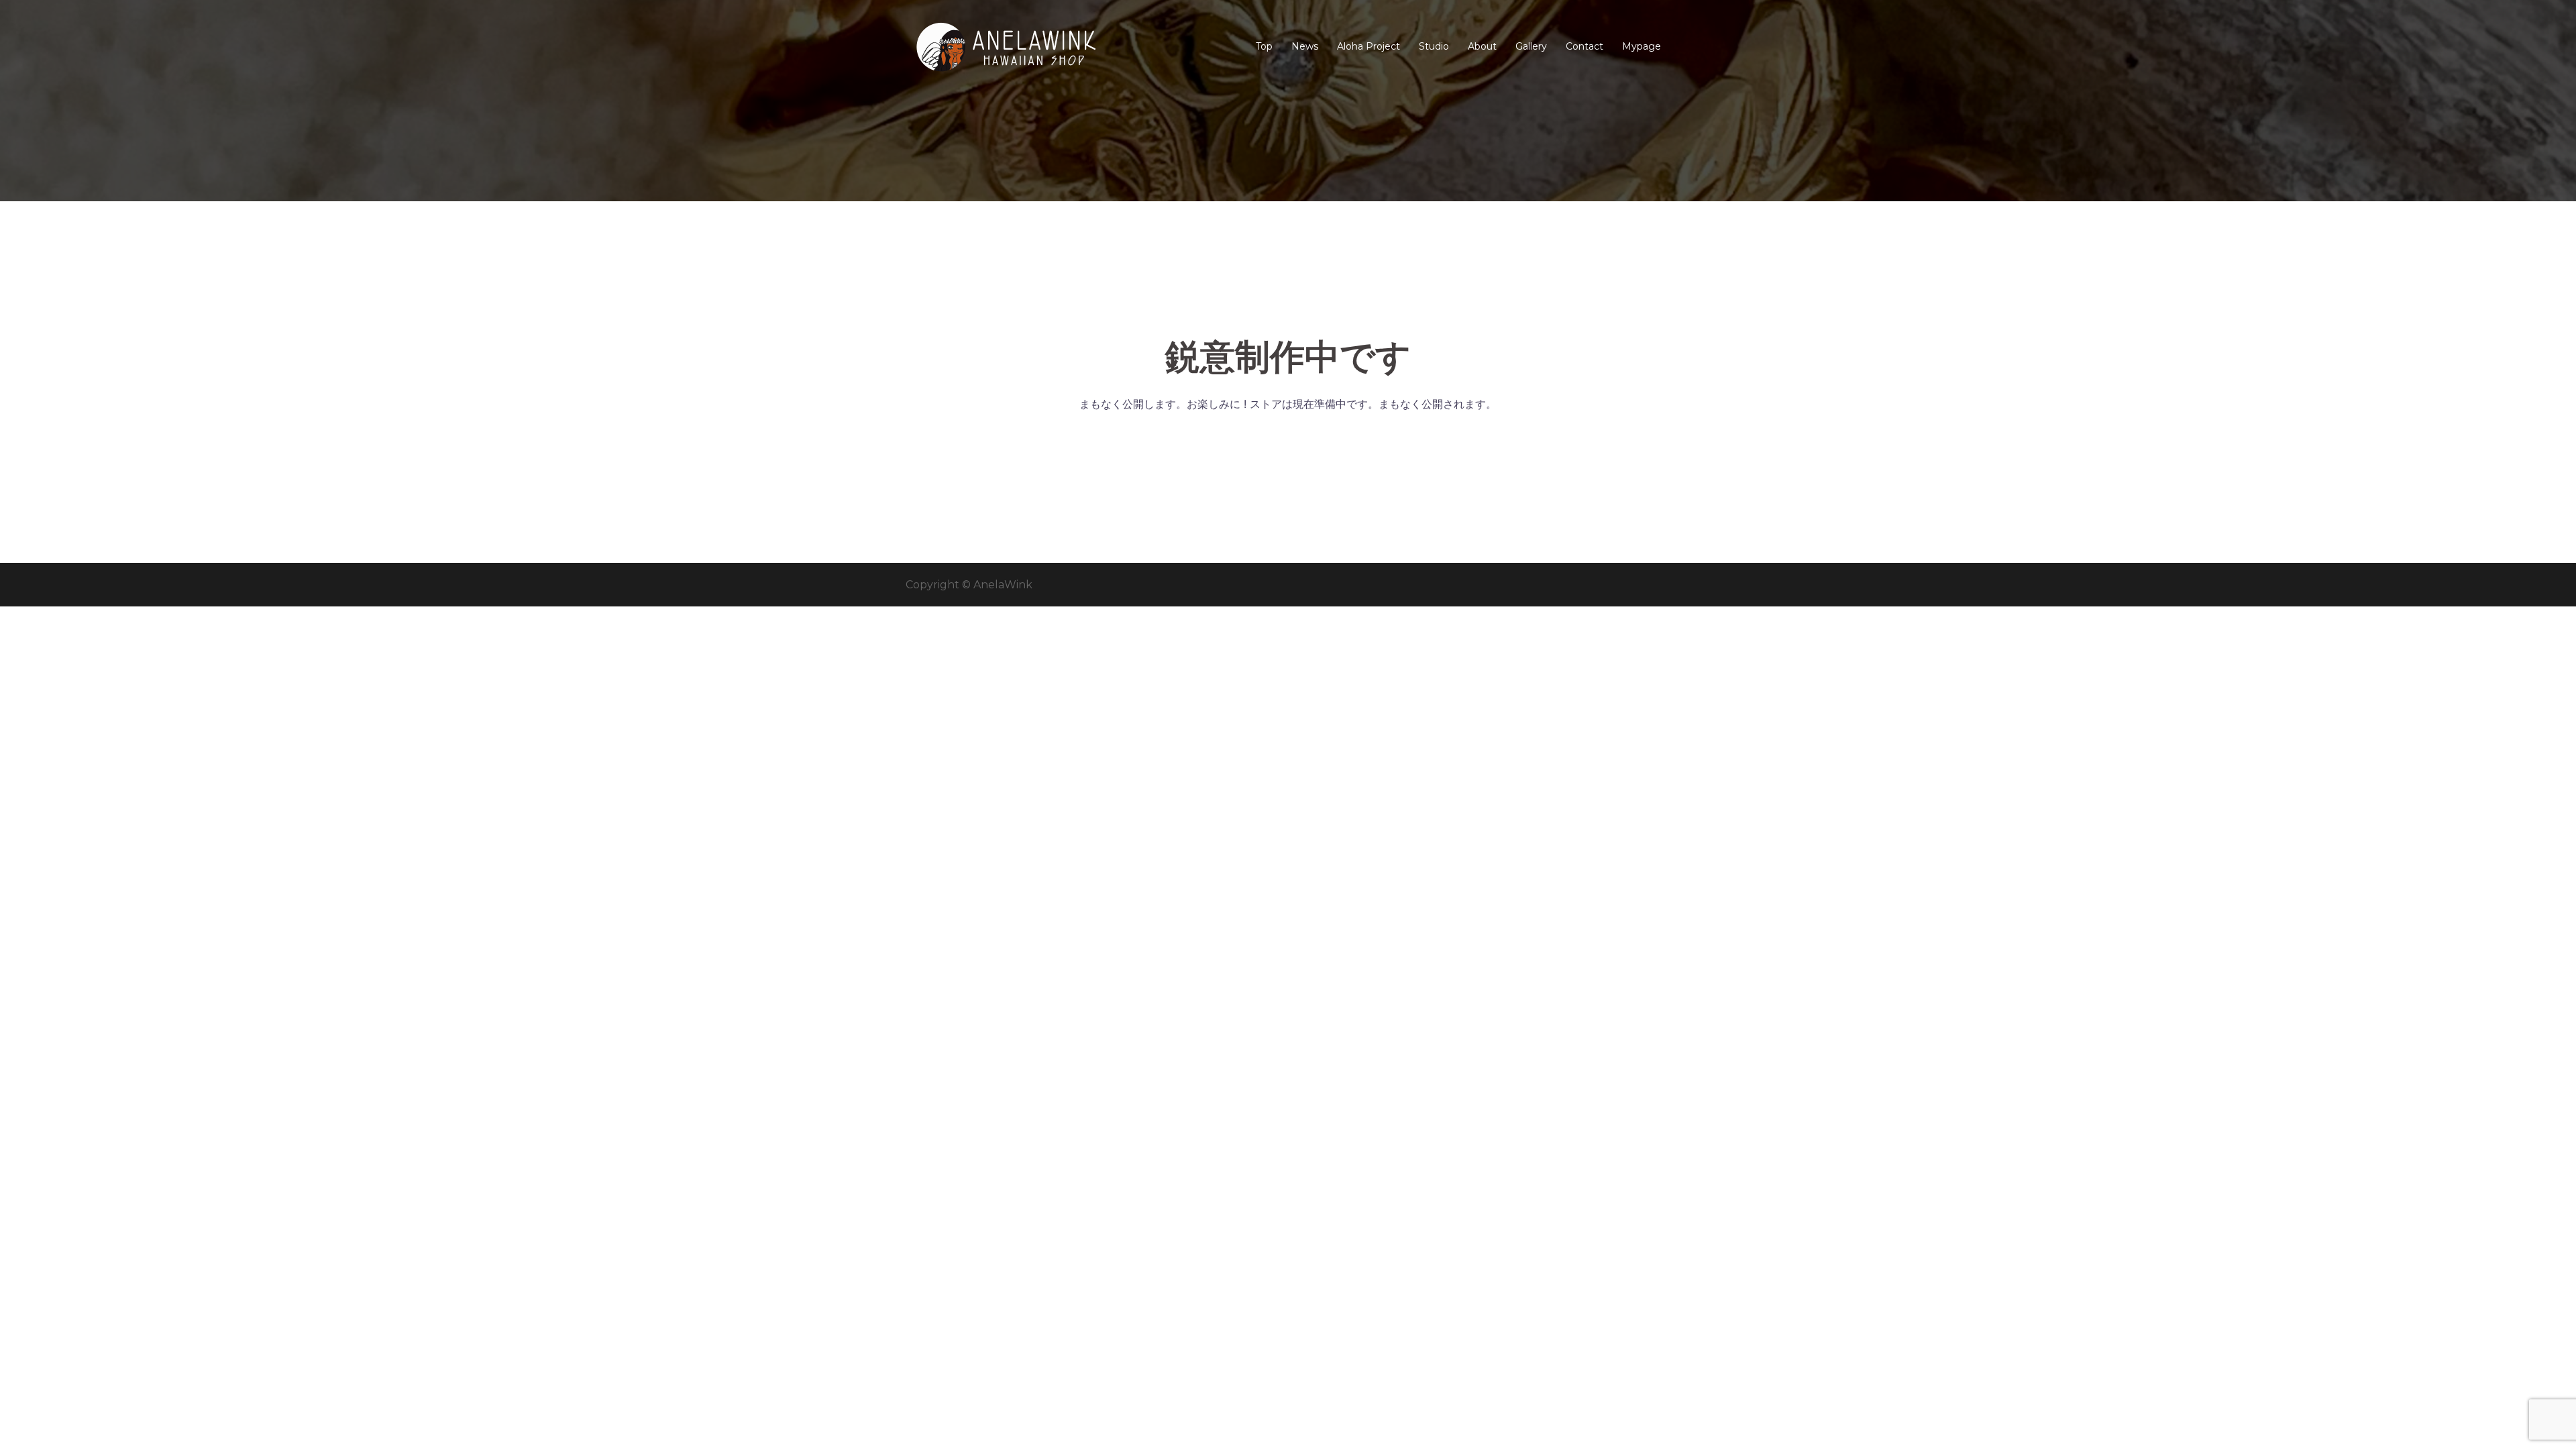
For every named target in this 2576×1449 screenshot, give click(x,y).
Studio (1434, 46)
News (1305, 46)
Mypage (1642, 46)
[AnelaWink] (1006, 46)
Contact (1585, 46)
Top (1264, 46)
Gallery (1531, 46)
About (1482, 46)
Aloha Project (1368, 46)
